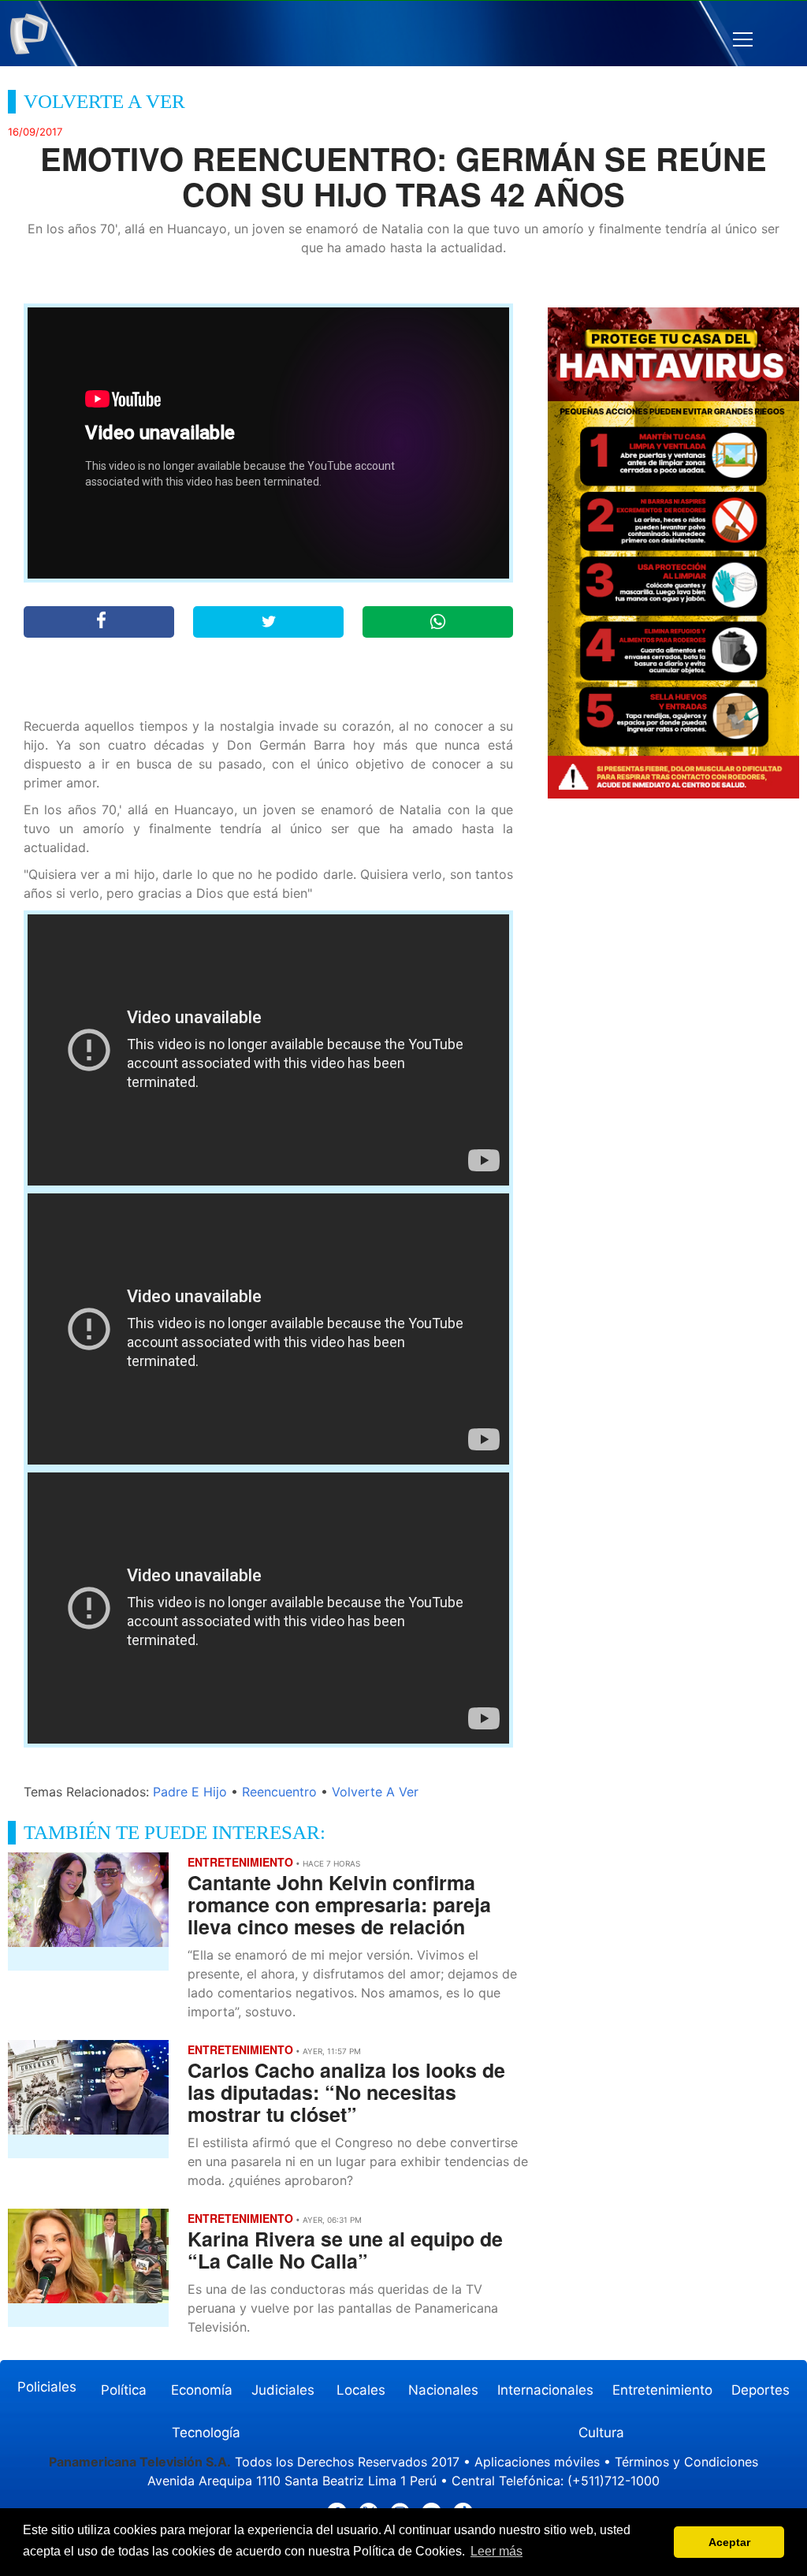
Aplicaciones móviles (537, 2462)
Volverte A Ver (375, 1792)
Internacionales (545, 2390)
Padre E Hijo (190, 1792)
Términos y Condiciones (686, 2462)
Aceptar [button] (729, 2542)
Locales (361, 2390)
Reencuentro (279, 1792)
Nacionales (443, 2390)
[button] (743, 40)
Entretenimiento (662, 2390)
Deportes (761, 2390)
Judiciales (283, 2390)
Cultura (601, 2433)
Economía (202, 2390)
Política (124, 2390)
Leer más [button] (496, 2551)
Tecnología (206, 2433)
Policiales (47, 2387)
